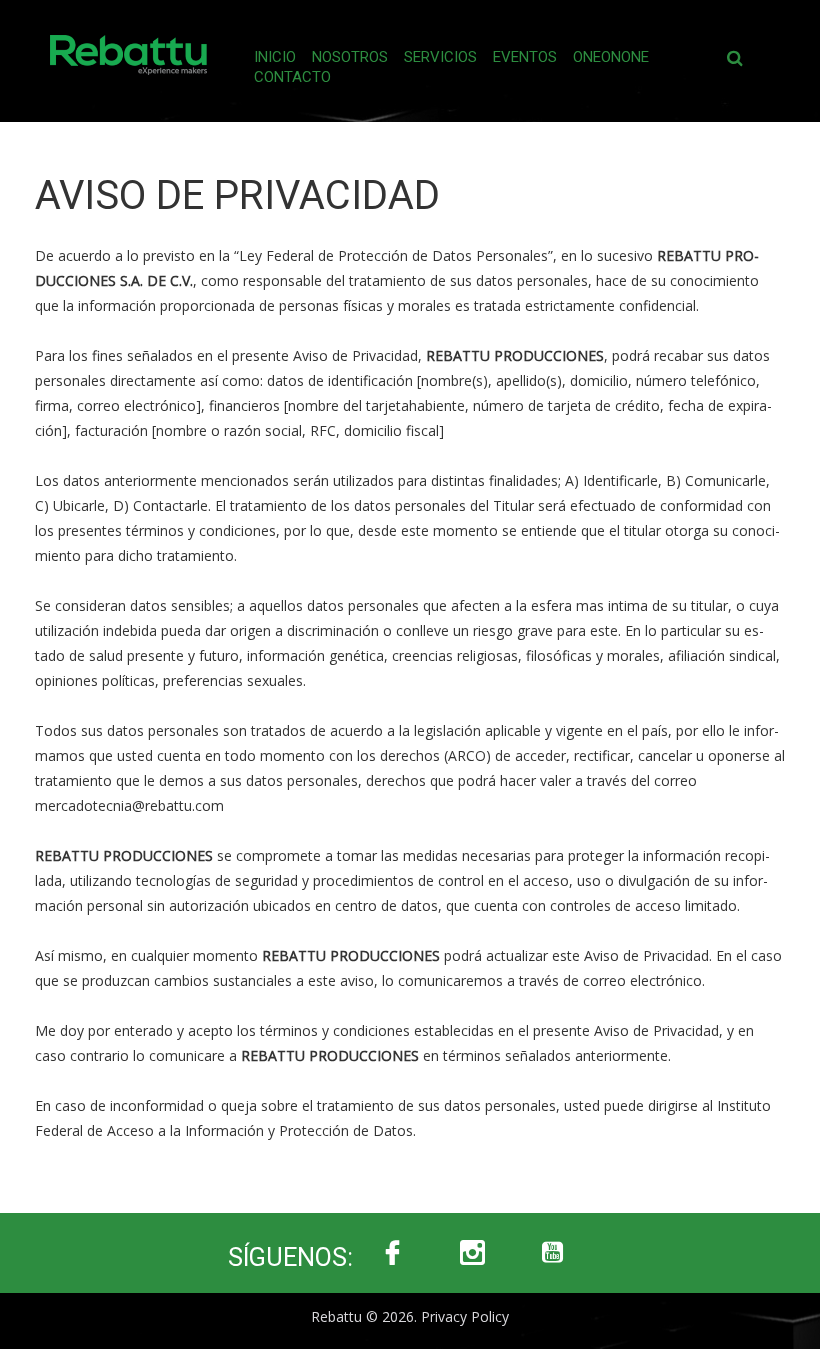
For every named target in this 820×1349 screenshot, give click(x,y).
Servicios (440, 57)
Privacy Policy (465, 1316)
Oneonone (611, 57)
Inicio (275, 57)
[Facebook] (393, 1253)
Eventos (525, 57)
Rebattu (336, 1316)
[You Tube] (553, 1253)
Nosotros (350, 57)
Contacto (292, 77)
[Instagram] (473, 1253)
